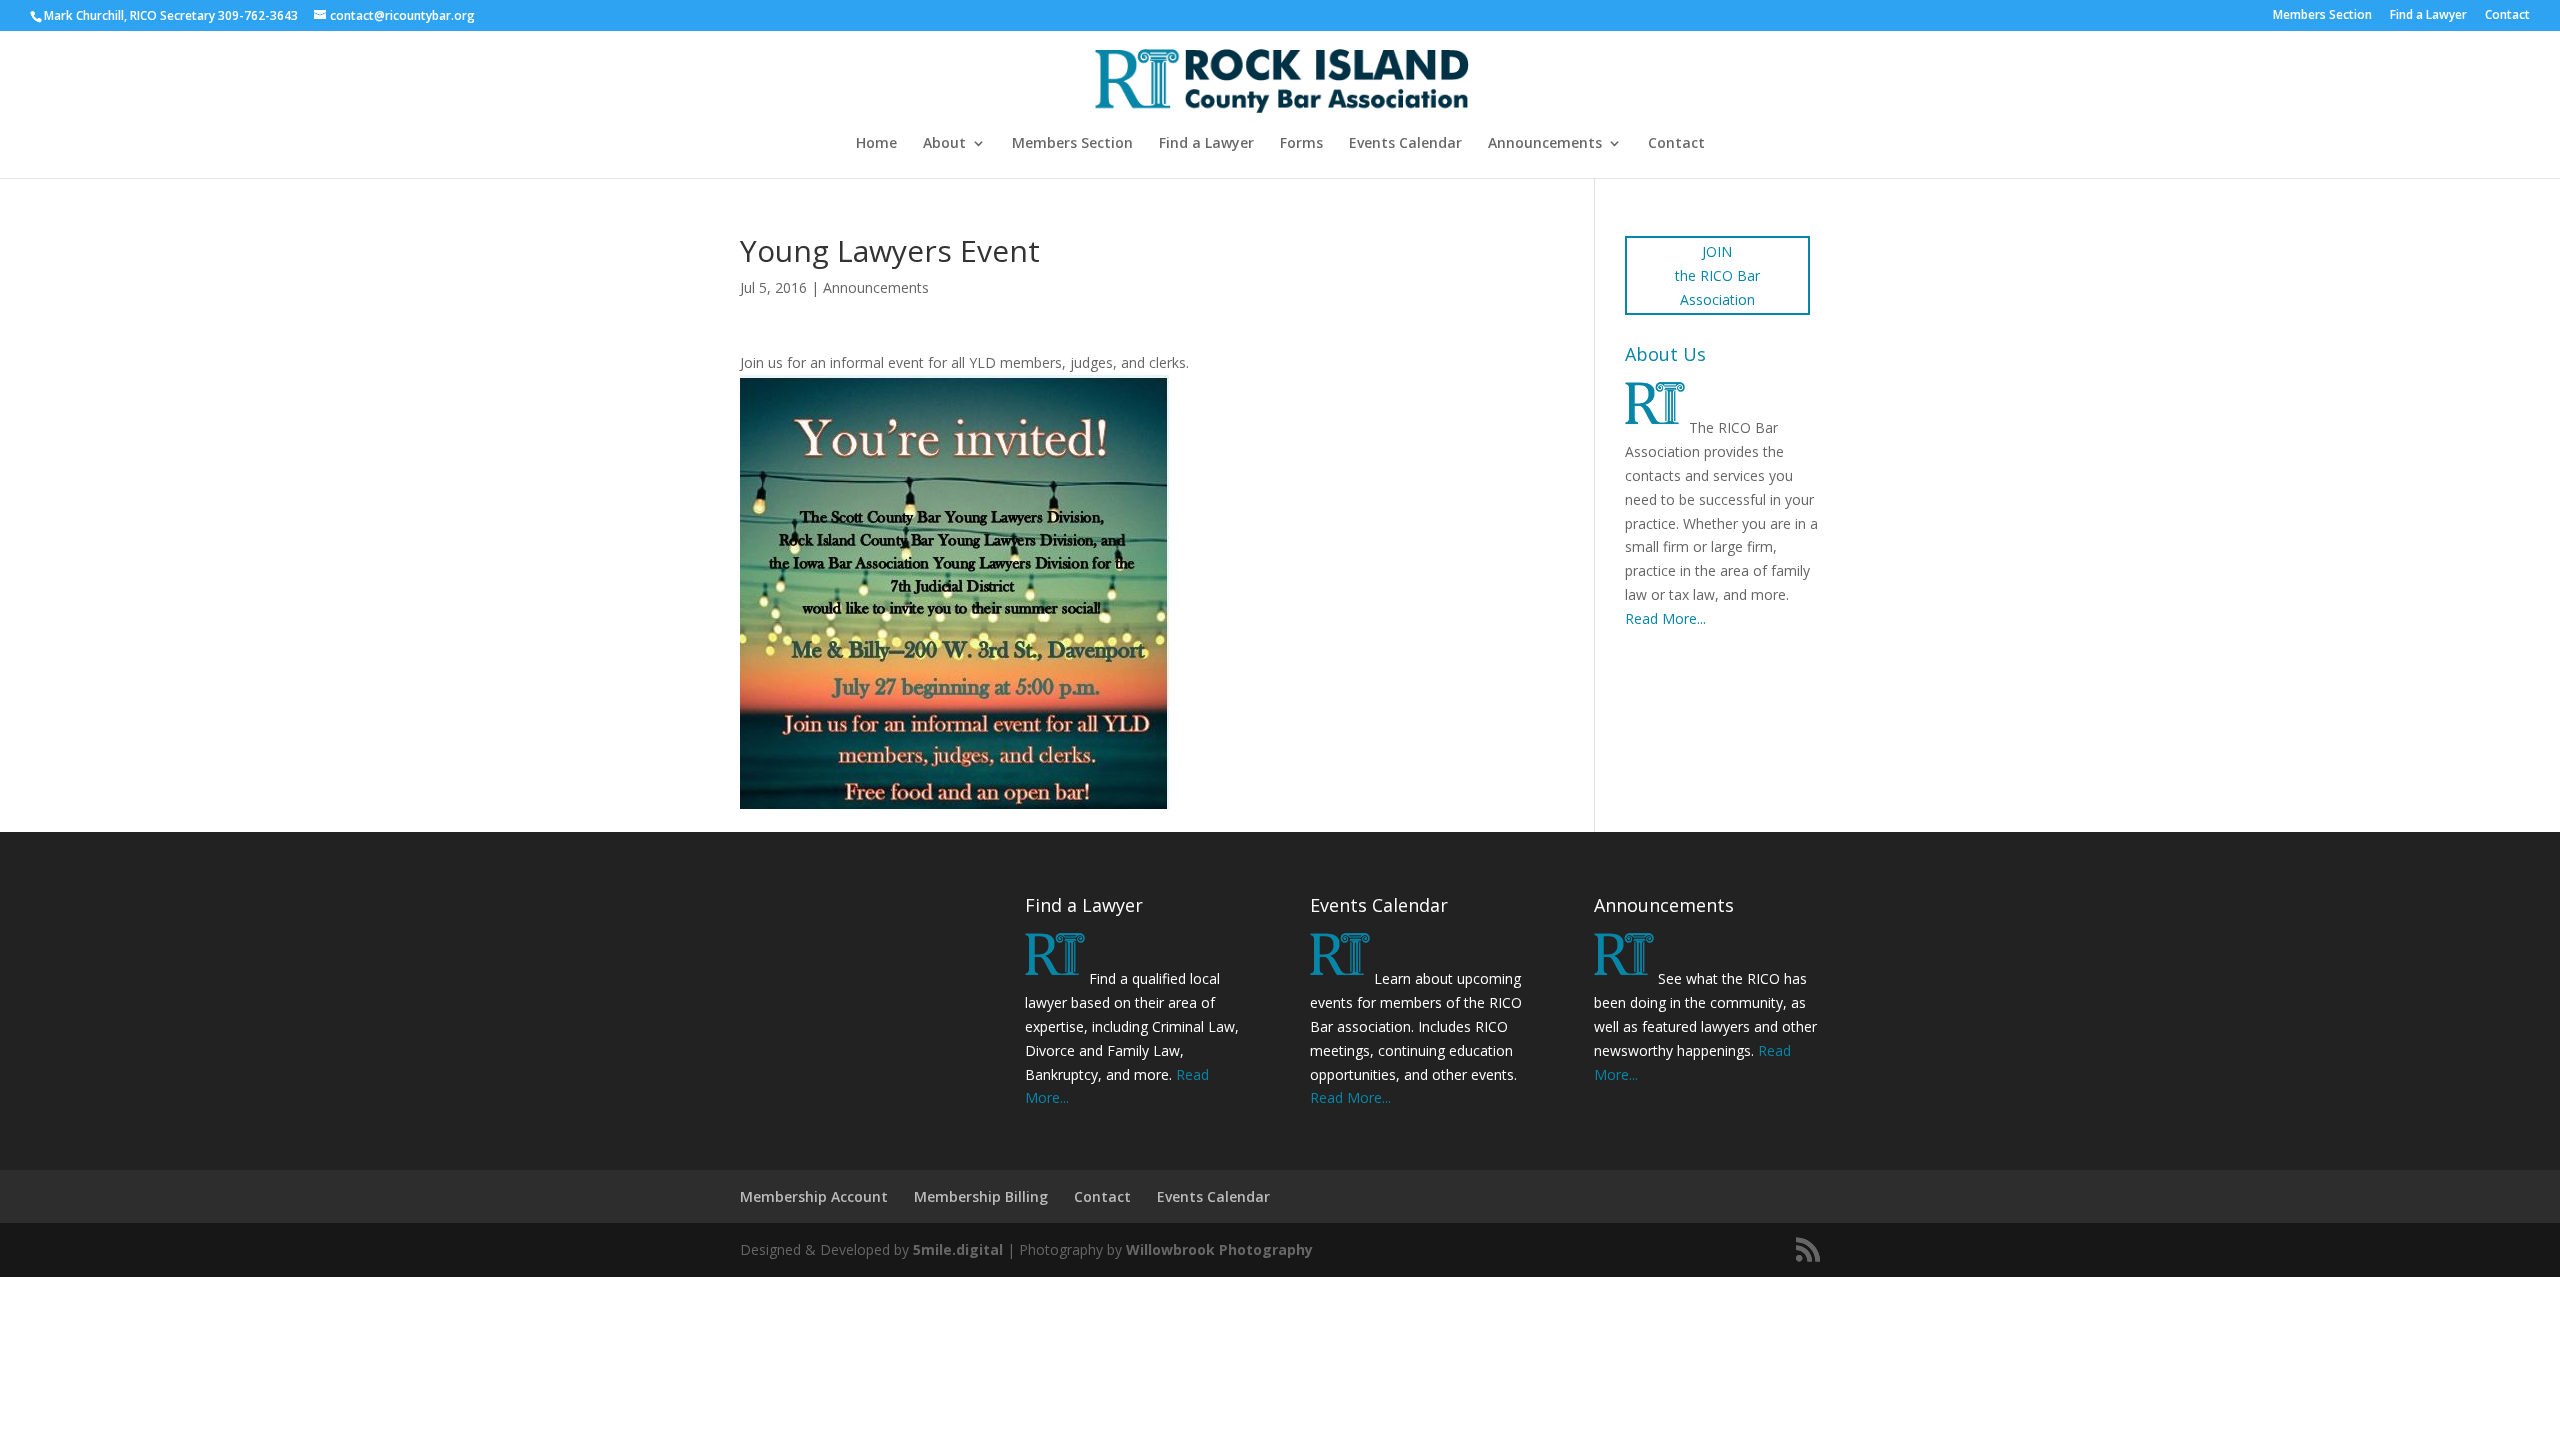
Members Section (2322, 16)
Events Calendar (1405, 144)
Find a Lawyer (2428, 16)
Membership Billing (981, 1196)
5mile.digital (958, 1249)
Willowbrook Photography (1219, 1249)
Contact (2507, 16)
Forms (1301, 144)
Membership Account (814, 1196)
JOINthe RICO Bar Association (1717, 275)
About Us (1665, 354)
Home (876, 144)
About (944, 144)
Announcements (1545, 144)
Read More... (1665, 618)
